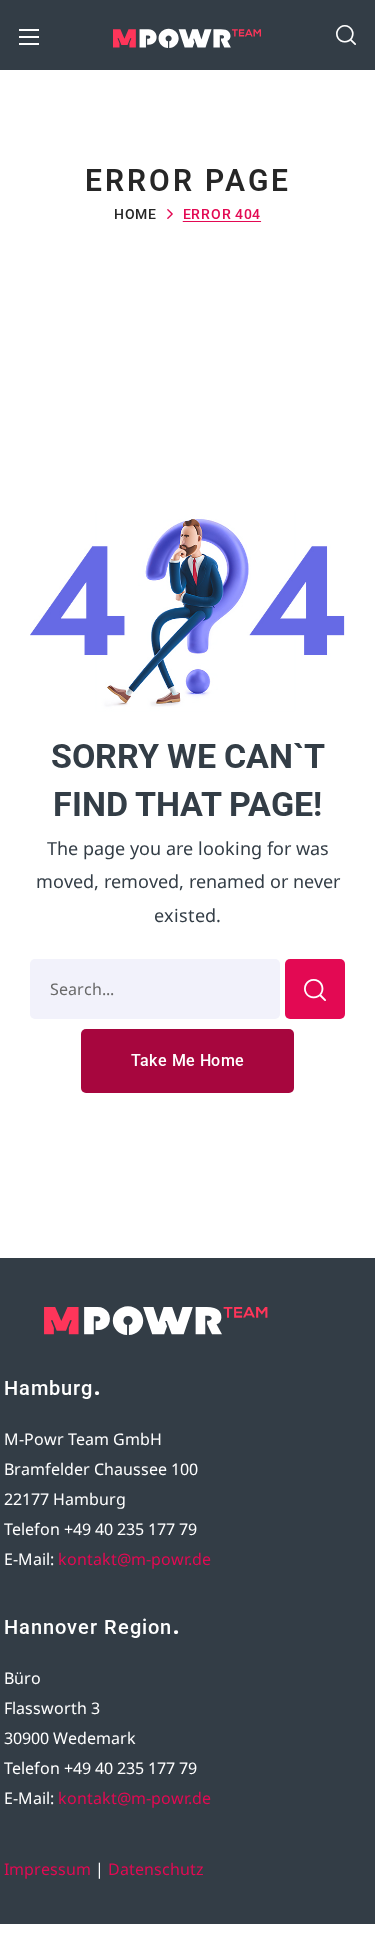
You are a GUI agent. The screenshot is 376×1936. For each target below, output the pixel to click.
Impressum (47, 1869)
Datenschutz (156, 1869)
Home (135, 214)
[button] (346, 35)
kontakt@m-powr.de (134, 1559)
